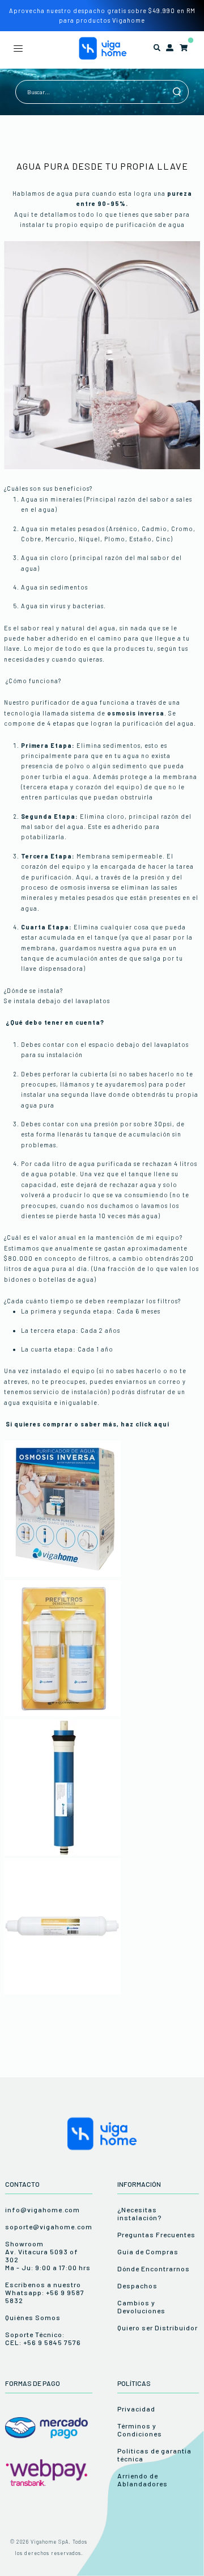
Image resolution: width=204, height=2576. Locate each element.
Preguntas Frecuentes (156, 2234)
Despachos (137, 2285)
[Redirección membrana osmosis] (62, 1853)
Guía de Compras (148, 2251)
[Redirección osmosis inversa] (62, 1574)
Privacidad (136, 2409)
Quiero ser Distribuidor (158, 2327)
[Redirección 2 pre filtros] (62, 1714)
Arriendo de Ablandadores (143, 2480)
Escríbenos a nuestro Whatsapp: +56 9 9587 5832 (45, 2292)
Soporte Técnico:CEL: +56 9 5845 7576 (43, 2338)
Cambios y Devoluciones (141, 2306)
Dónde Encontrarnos (154, 2268)
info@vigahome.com (42, 2209)
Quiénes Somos (33, 2317)
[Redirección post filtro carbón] (62, 1992)
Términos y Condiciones (140, 2430)
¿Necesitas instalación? (139, 2213)
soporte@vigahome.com (49, 2226)
